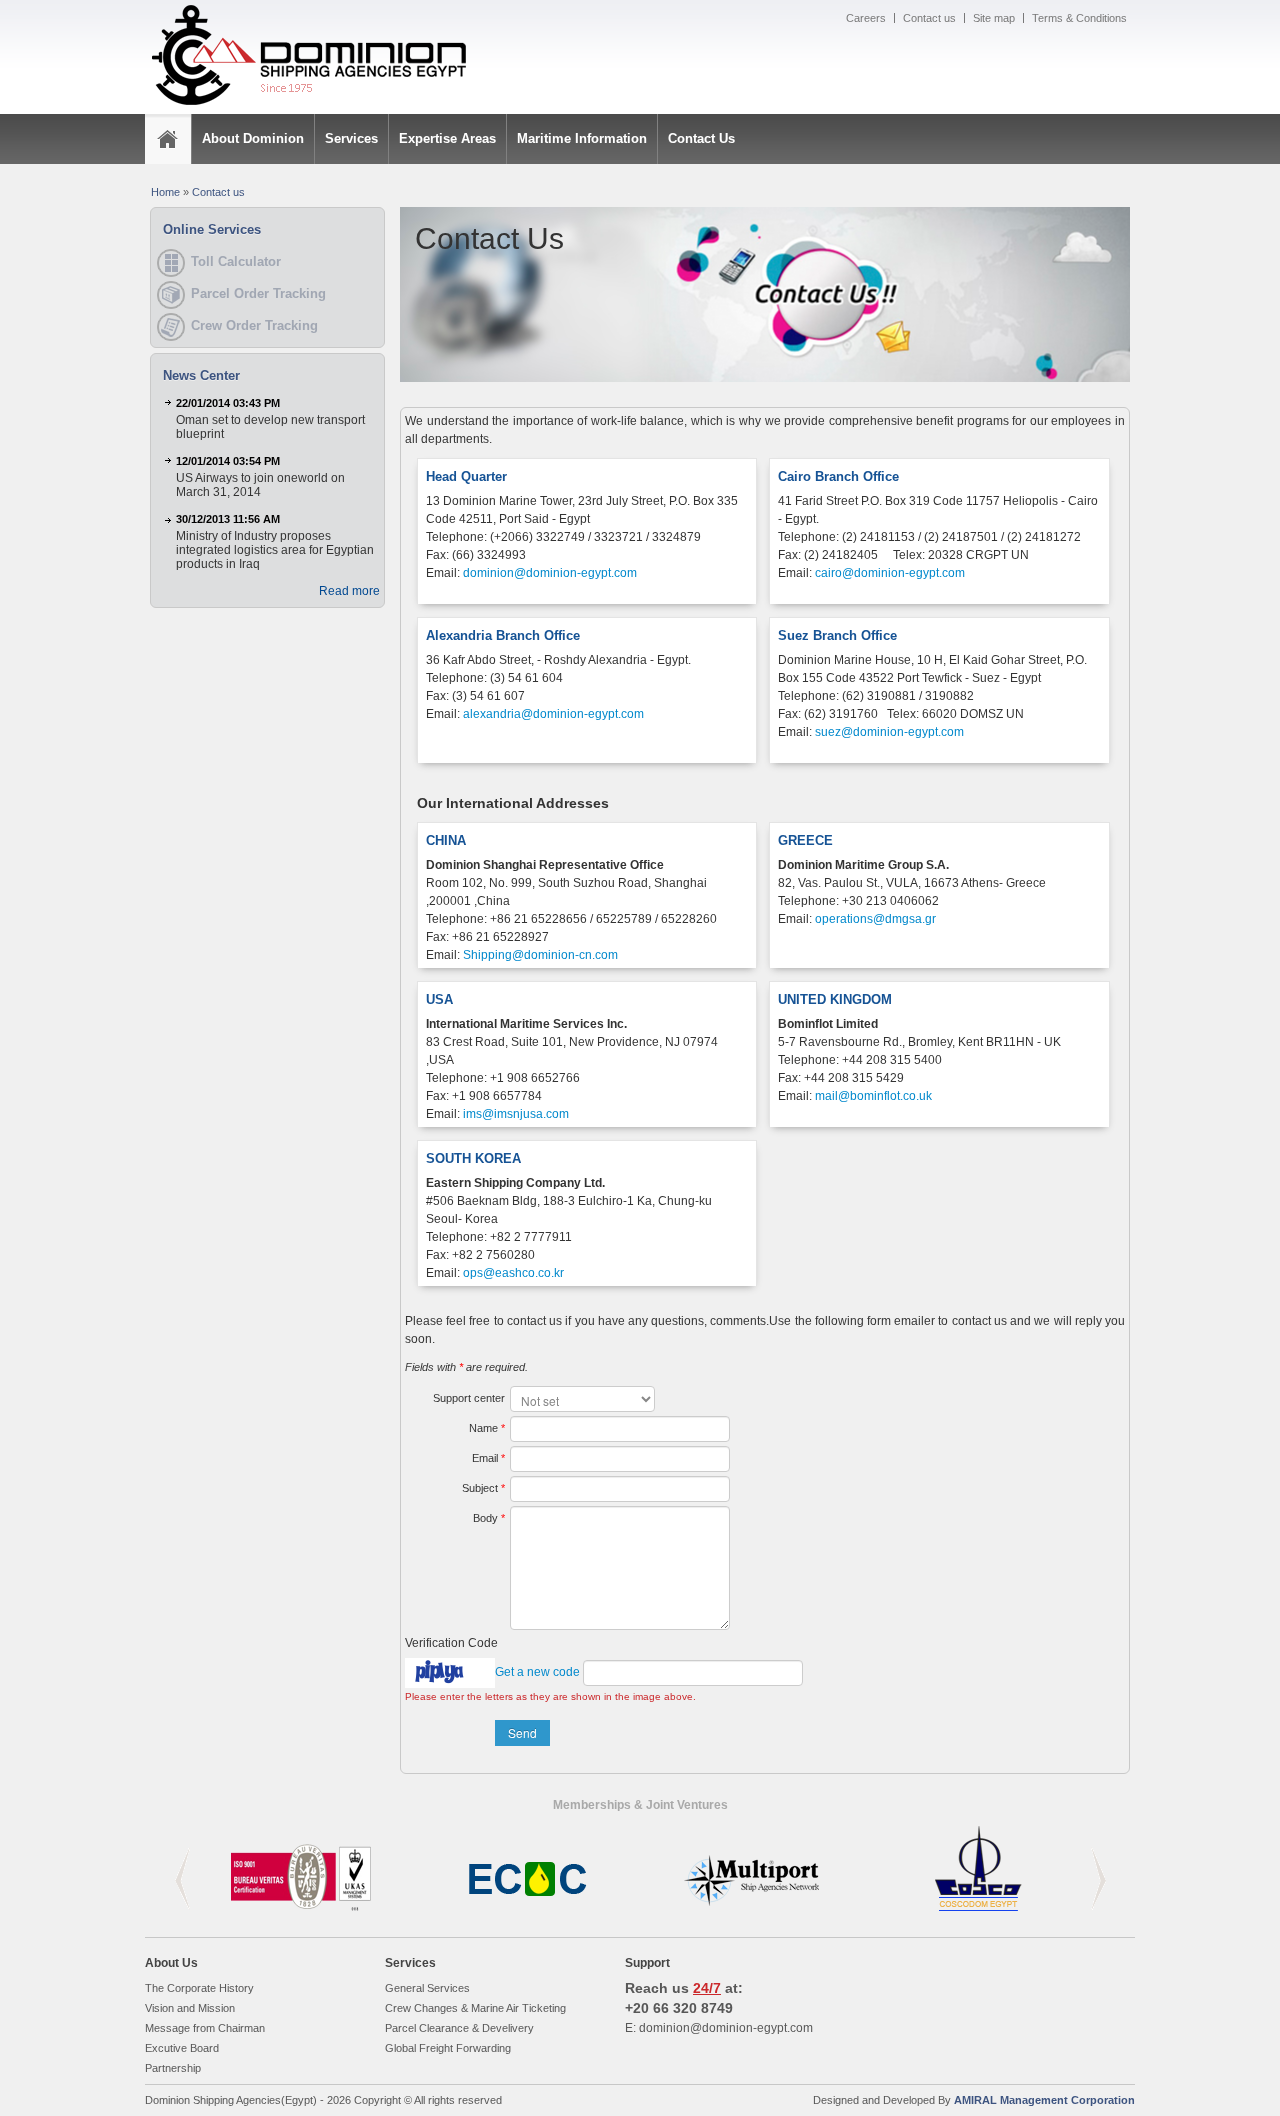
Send (522, 1732)
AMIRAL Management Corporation (1044, 2100)
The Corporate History (199, 1988)
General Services (427, 1988)
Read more (349, 591)
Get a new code (537, 1672)
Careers (866, 18)
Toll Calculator (236, 261)
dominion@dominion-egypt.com (550, 573)
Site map (994, 18)
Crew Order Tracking (254, 325)
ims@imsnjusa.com (516, 1114)
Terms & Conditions (1079, 18)
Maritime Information (582, 138)
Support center (469, 1398)
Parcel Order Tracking (258, 293)
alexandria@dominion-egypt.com (553, 714)
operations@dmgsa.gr (875, 919)
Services (351, 138)
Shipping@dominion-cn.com (540, 955)
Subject (483, 1488)
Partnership (173, 2068)
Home (165, 192)
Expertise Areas (447, 138)
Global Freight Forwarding (448, 2048)
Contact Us (701, 138)
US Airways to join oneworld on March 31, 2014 (260, 485)
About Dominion (253, 138)
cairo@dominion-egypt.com (890, 573)
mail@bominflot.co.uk (873, 1096)
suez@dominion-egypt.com (889, 732)
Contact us (929, 18)
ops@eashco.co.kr (513, 1273)
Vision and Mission (190, 2008)
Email (488, 1458)
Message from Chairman (205, 2028)
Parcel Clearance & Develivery (459, 2028)
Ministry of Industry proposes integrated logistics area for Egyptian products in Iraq (275, 550)
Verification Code (451, 1643)
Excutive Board (182, 2048)
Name (487, 1428)
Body (489, 1518)
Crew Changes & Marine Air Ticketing (475, 2008)
